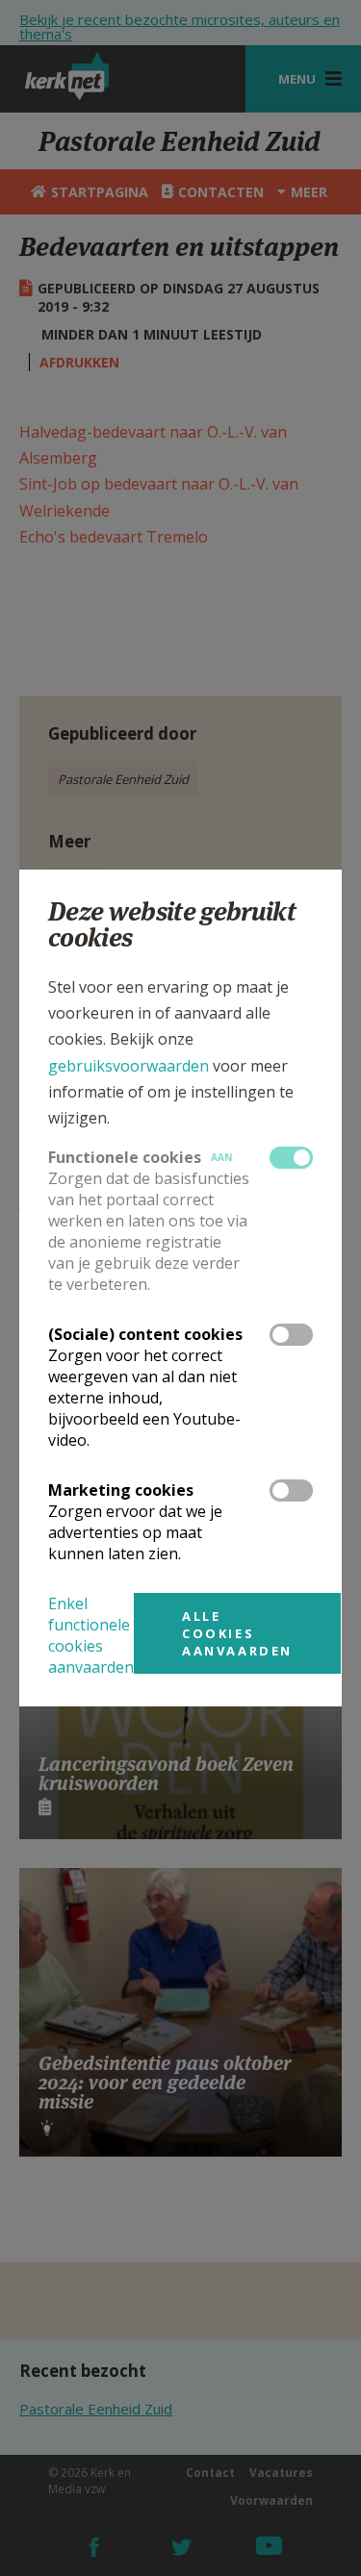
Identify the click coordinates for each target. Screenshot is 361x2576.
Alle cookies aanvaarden (237, 1633)
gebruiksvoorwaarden (129, 1066)
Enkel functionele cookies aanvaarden (91, 1635)
